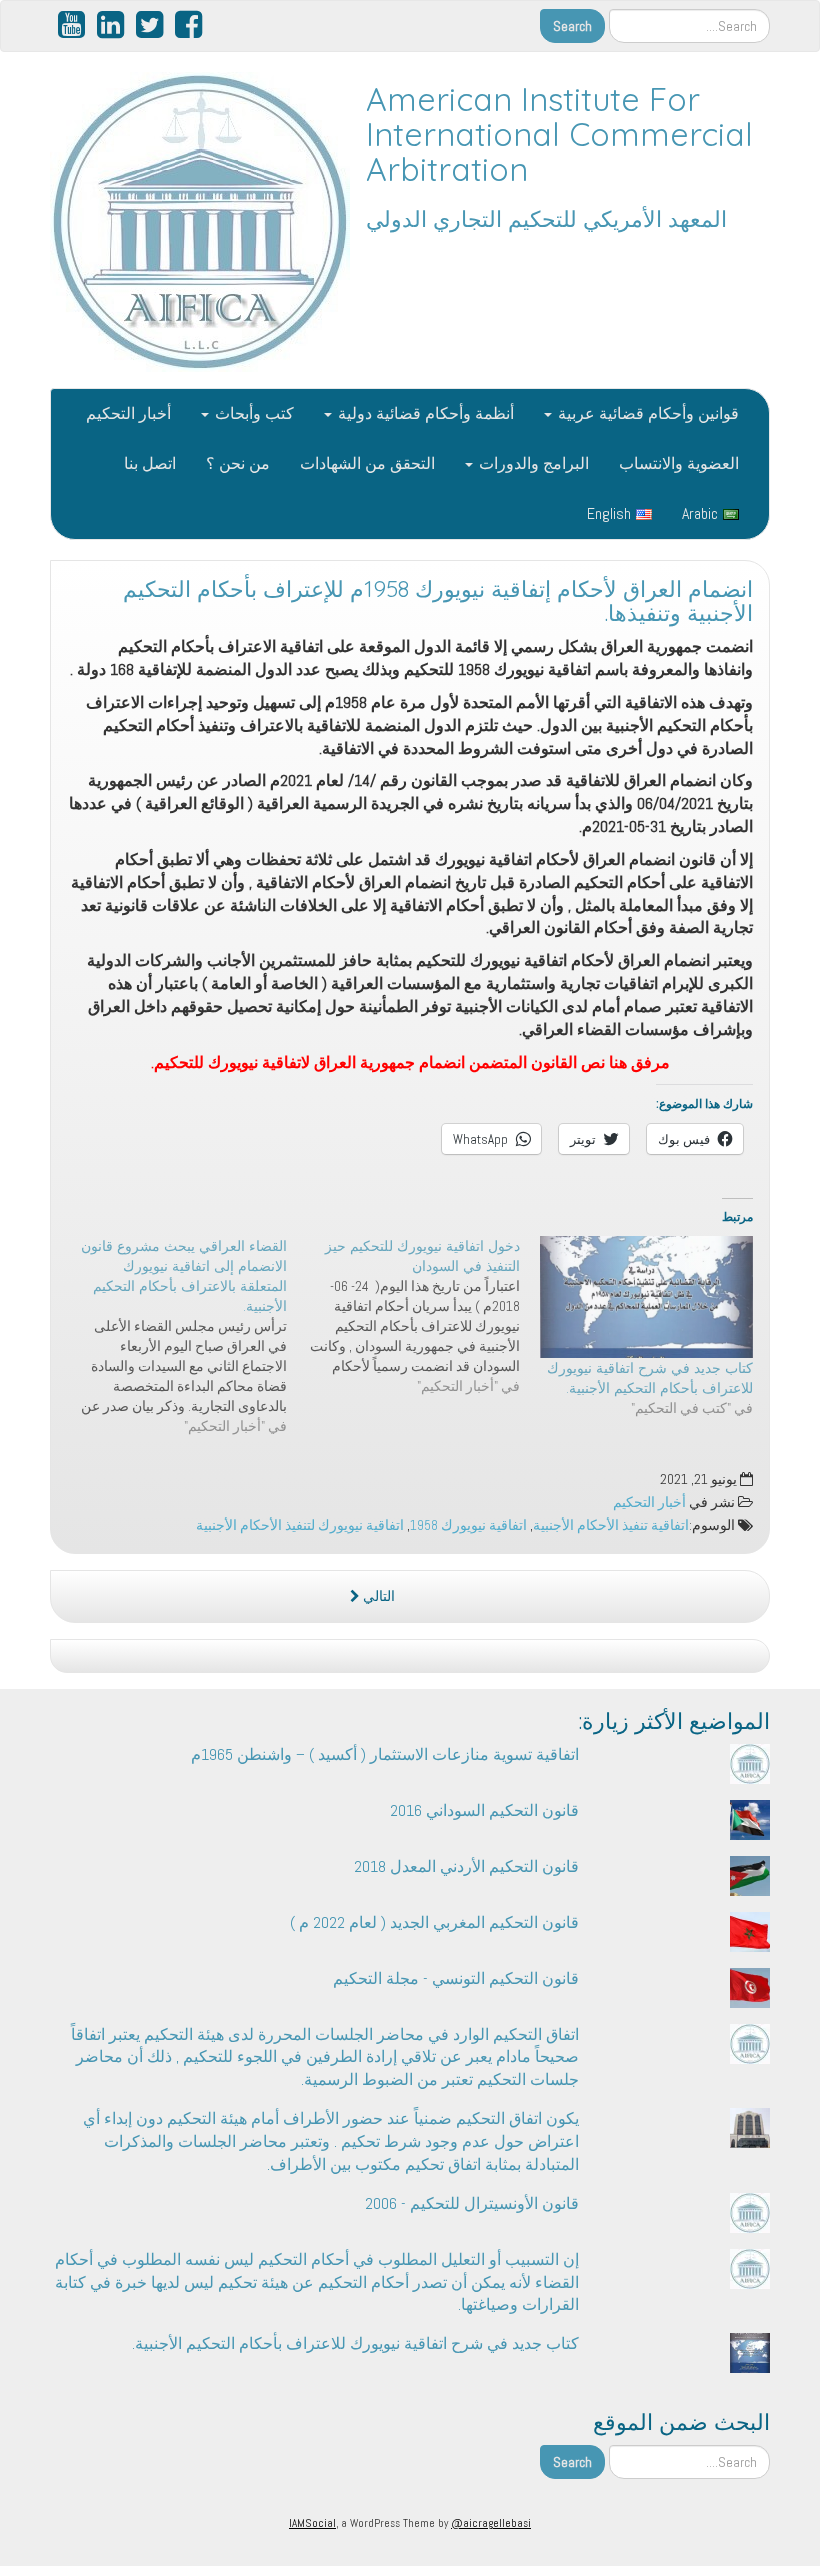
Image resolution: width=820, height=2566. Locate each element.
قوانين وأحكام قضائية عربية (646, 413)
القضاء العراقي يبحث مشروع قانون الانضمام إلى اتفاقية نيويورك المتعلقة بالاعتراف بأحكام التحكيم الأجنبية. (184, 1276)
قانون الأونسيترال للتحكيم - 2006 (472, 2203)
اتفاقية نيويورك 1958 (468, 1525)
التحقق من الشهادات (367, 463)
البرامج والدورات (532, 463)
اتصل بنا (150, 463)
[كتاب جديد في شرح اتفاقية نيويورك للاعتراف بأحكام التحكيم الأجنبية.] (646, 1297)
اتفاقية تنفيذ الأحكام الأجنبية (611, 1525)
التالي (377, 1596)
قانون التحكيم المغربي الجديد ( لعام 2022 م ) (434, 1922)
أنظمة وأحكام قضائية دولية (424, 413)
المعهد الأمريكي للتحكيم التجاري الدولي (546, 219)
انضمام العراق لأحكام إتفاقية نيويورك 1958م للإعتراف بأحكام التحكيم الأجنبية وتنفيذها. (438, 601)
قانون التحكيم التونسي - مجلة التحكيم (456, 1978)
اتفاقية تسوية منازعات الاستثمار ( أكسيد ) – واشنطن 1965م (385, 1754)
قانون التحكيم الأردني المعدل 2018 (466, 1866)
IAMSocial (312, 2523)
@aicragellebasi (491, 2523)
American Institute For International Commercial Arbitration (559, 134)
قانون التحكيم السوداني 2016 (484, 1810)
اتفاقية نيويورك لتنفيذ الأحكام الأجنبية (300, 1525)
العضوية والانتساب (679, 463)
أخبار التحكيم (128, 413)
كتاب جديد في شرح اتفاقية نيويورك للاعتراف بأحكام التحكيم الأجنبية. (355, 2343)
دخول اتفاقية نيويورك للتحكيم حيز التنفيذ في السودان (422, 1256)
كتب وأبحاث (252, 413)
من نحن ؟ (238, 463)
